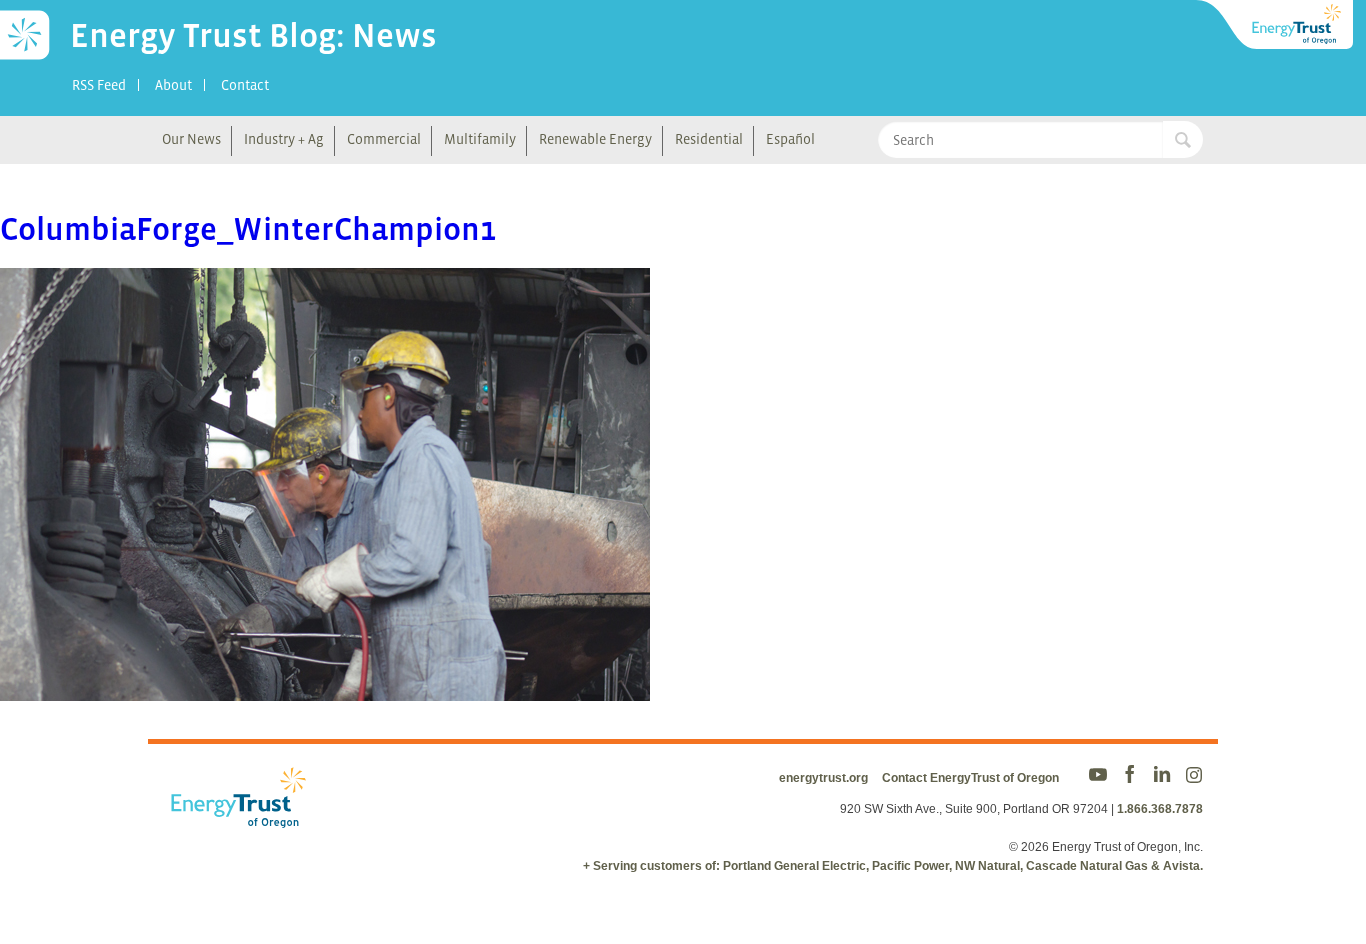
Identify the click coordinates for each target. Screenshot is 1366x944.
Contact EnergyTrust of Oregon (970, 778)
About (173, 85)
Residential (709, 139)
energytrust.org (823, 778)
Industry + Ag (284, 139)
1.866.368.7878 (1160, 809)
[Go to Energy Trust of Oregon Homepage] (1276, 25)
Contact (245, 85)
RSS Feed (99, 85)
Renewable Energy (595, 139)
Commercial (384, 139)
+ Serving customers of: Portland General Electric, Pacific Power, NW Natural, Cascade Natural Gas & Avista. (893, 866)
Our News (191, 139)
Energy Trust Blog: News (253, 35)
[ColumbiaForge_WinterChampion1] (325, 687)
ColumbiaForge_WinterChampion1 (248, 229)
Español (790, 139)
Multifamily (480, 139)
